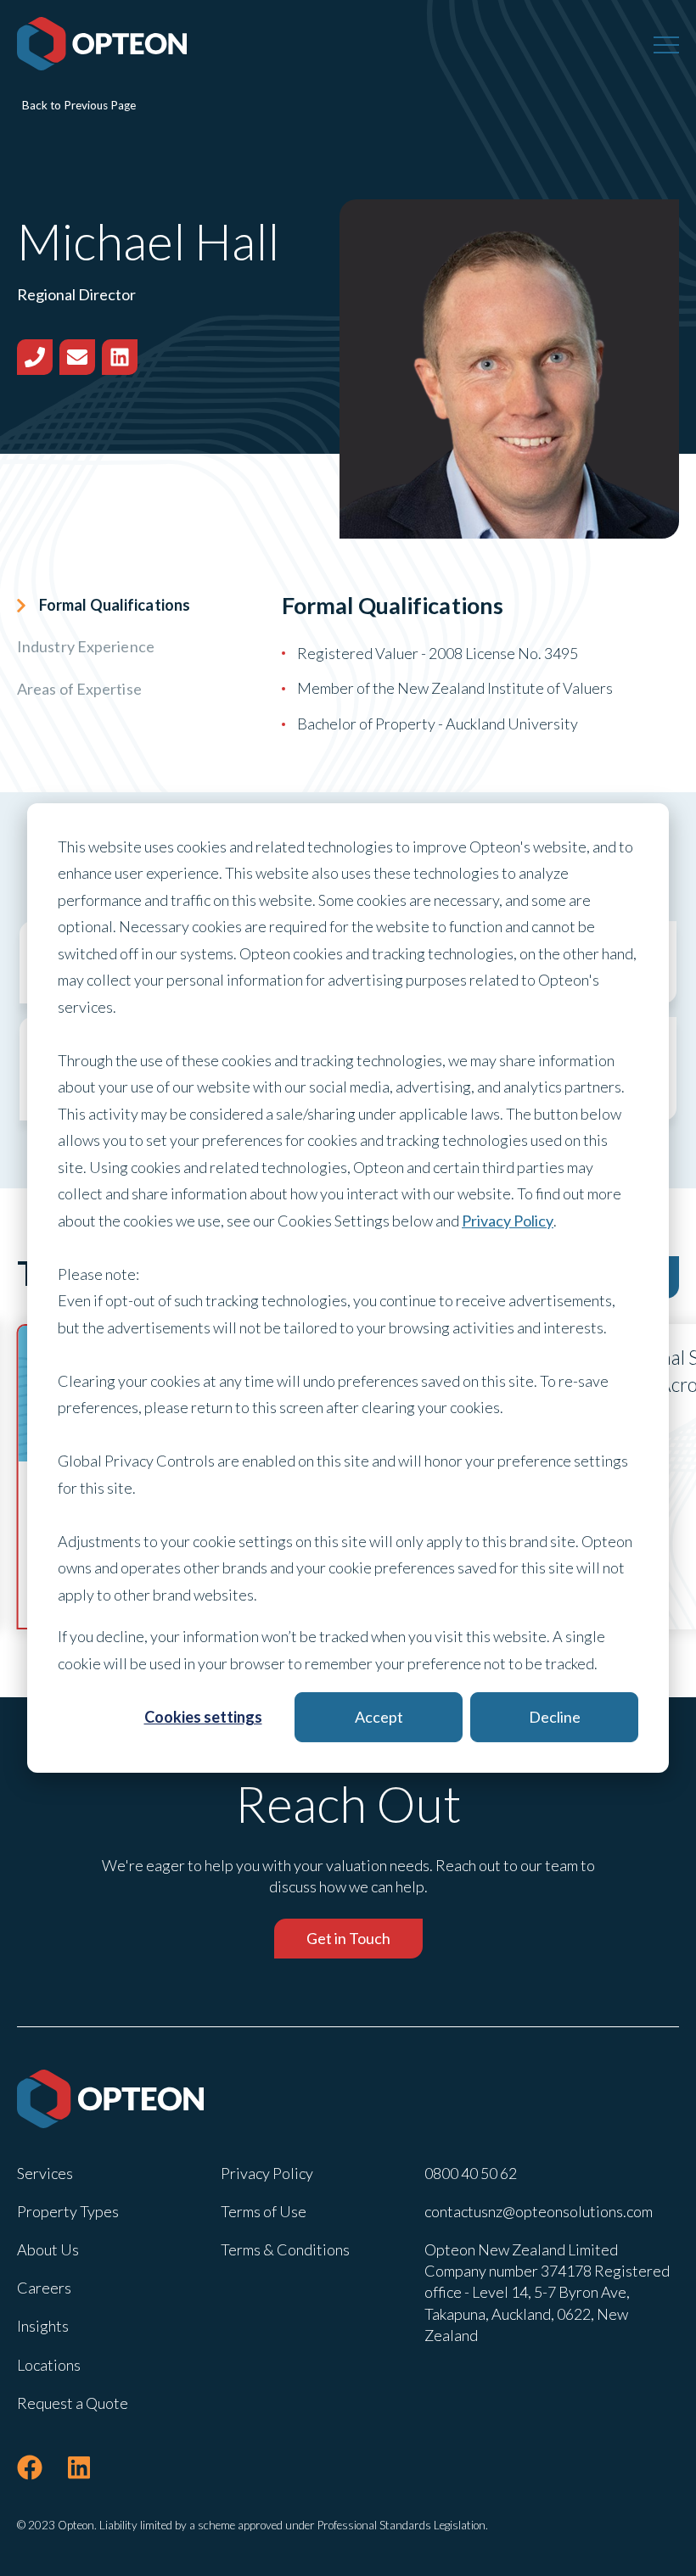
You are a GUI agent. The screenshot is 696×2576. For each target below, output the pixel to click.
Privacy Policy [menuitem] (267, 2173)
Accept (379, 1717)
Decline (555, 1717)
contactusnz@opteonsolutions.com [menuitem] (539, 2211)
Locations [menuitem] (49, 2365)
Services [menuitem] (45, 2173)
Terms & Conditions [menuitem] (285, 2249)
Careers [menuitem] (44, 2288)
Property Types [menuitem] (68, 2211)
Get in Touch (348, 1938)
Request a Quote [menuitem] (73, 2403)
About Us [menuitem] (48, 2249)
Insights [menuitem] (43, 2326)
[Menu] (666, 44)
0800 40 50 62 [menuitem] (471, 2173)
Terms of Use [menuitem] (264, 2211)
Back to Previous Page (79, 105)
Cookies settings (203, 1717)
